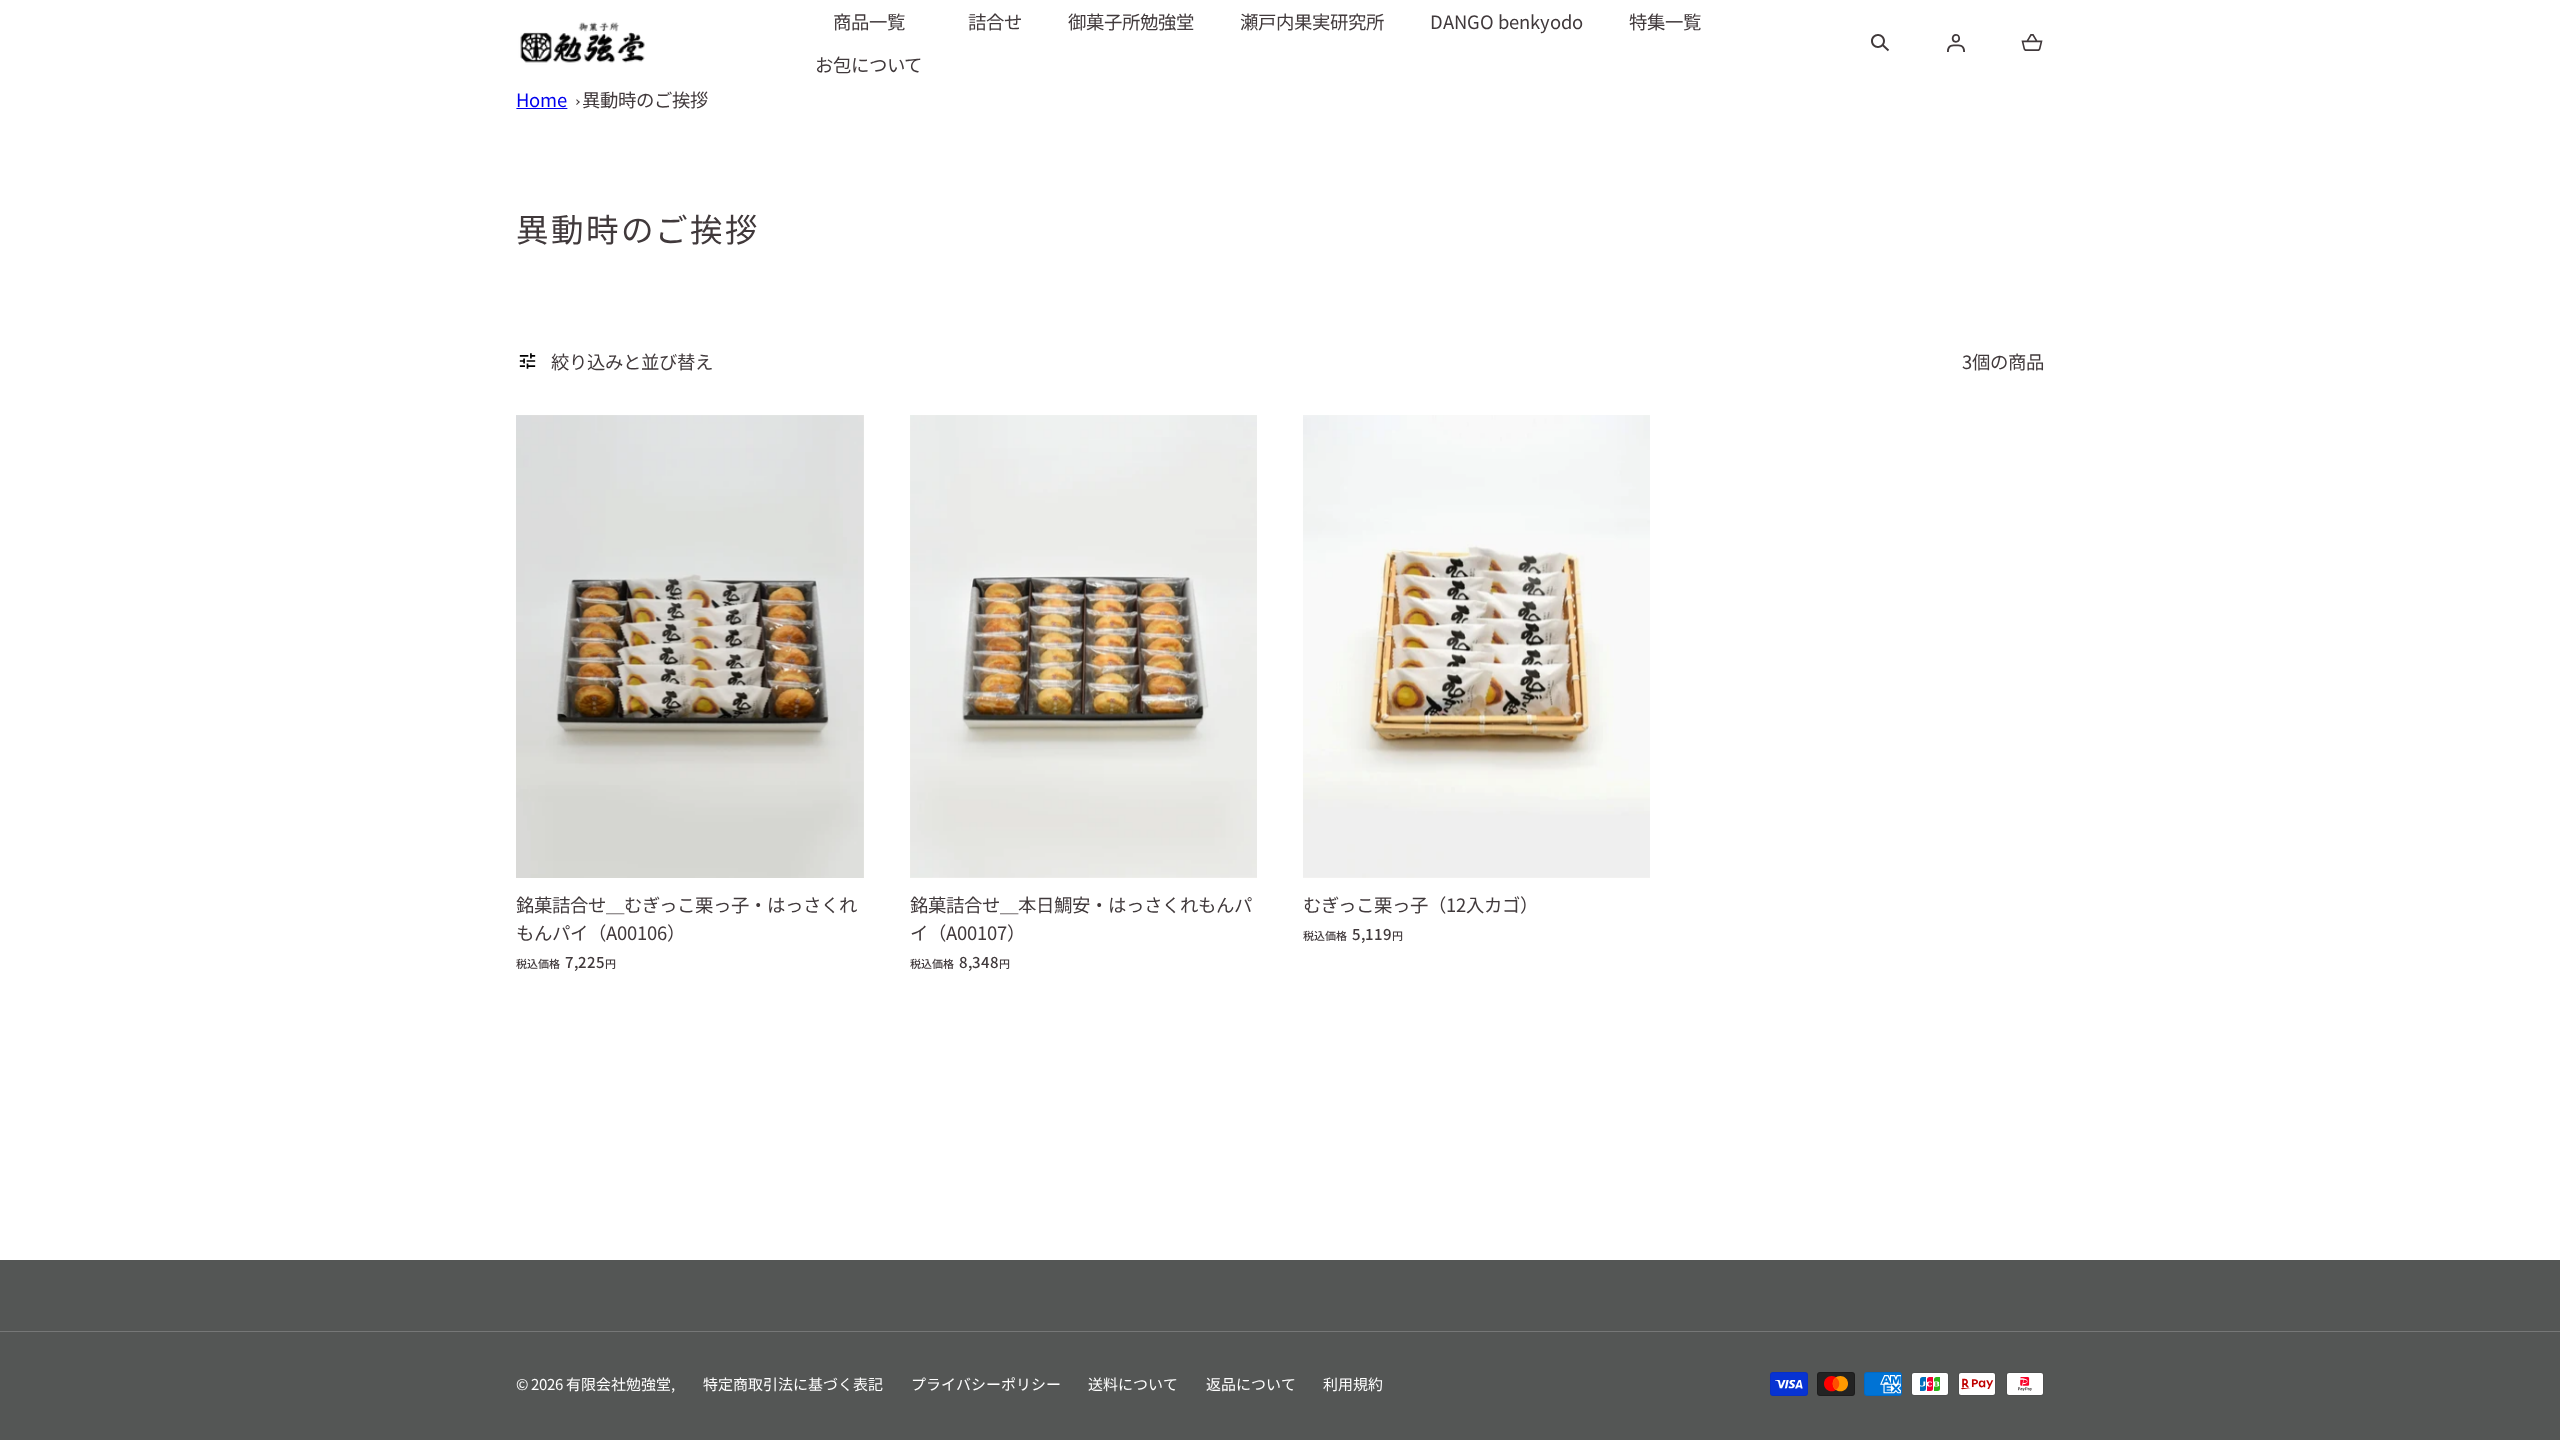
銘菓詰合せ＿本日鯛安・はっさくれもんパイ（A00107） (1081, 918)
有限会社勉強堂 (618, 1383)
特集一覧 (1665, 21)
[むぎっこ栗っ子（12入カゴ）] (1476, 646)
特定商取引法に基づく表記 (793, 1383)
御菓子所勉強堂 (1131, 21)
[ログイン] (1956, 43)
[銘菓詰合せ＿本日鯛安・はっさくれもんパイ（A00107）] (1083, 646)
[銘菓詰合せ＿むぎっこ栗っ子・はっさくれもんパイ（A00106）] (689, 646)
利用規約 (1353, 1383)
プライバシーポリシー (986, 1383)
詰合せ (995, 21)
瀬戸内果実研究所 (1312, 21)
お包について (868, 64)
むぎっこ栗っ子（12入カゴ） (1420, 904)
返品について (1251, 1383)
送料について (1133, 1383)
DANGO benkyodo (1506, 21)
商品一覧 (869, 21)
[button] (1880, 43)
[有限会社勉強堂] (582, 42)
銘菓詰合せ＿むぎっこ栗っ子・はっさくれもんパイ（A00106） (686, 918)
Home (541, 99)
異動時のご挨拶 (645, 99)
